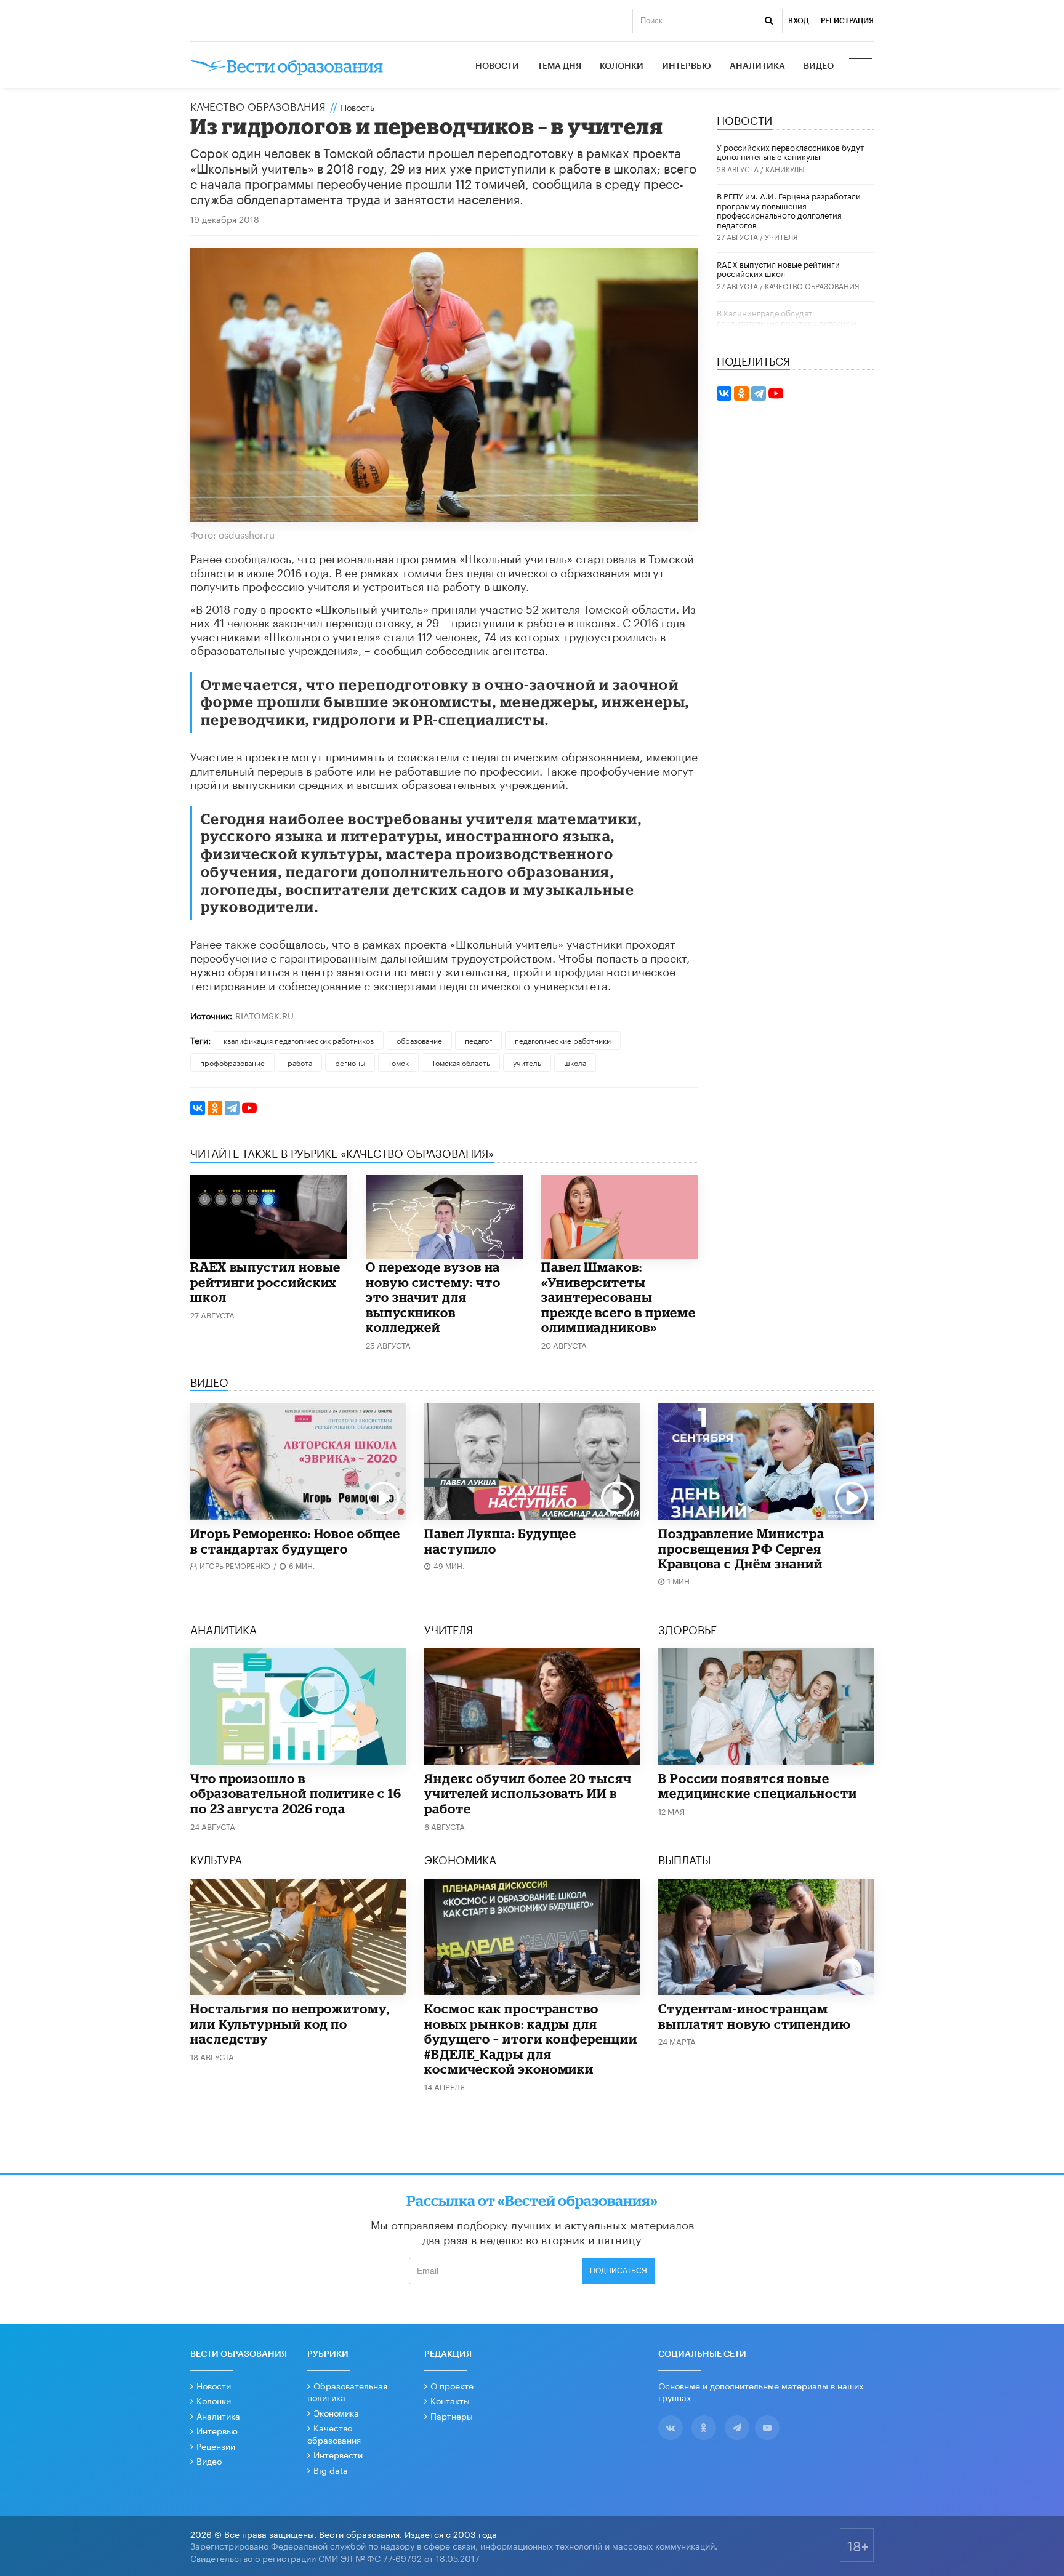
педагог (478, 1040)
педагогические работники (563, 1040)
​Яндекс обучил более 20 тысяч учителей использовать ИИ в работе (528, 1793)
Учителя (781, 236)
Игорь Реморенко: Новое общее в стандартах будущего (295, 1541)
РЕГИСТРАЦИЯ (847, 21)
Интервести (338, 2454)
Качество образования (258, 105)
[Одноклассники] (215, 1108)
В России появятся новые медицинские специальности (758, 1786)
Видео (819, 66)
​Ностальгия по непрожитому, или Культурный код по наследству (290, 2024)
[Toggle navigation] (861, 66)
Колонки (622, 66)
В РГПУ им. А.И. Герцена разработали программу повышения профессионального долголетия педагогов (789, 210)
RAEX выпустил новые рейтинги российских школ (265, 1282)
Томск (398, 1062)
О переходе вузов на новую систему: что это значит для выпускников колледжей (433, 1297)
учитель (527, 1062)
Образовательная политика (347, 2391)
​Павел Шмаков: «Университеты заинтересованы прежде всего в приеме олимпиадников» (619, 1297)
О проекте (452, 2385)
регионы (350, 1062)
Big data (331, 2470)
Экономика (336, 2412)
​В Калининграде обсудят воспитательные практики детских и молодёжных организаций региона (787, 322)
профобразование (232, 1062)
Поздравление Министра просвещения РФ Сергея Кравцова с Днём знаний (741, 1548)
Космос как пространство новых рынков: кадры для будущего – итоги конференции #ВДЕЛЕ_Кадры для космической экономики (531, 2039)
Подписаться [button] (619, 2271)
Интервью (687, 66)
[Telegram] (232, 1108)
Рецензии (216, 2446)
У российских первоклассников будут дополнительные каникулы (790, 151)
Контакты (450, 2400)
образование (419, 1040)
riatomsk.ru (264, 1015)
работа (300, 1062)
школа (575, 1062)
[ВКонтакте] (198, 1108)
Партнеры (452, 2415)
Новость (357, 106)
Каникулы (785, 168)
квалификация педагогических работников (299, 1040)
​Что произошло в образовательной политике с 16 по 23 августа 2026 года (296, 1793)
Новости (497, 66)
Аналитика (757, 66)
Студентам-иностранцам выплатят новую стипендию (755, 2016)
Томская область (461, 1062)
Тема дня (559, 66)
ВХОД (799, 21)
